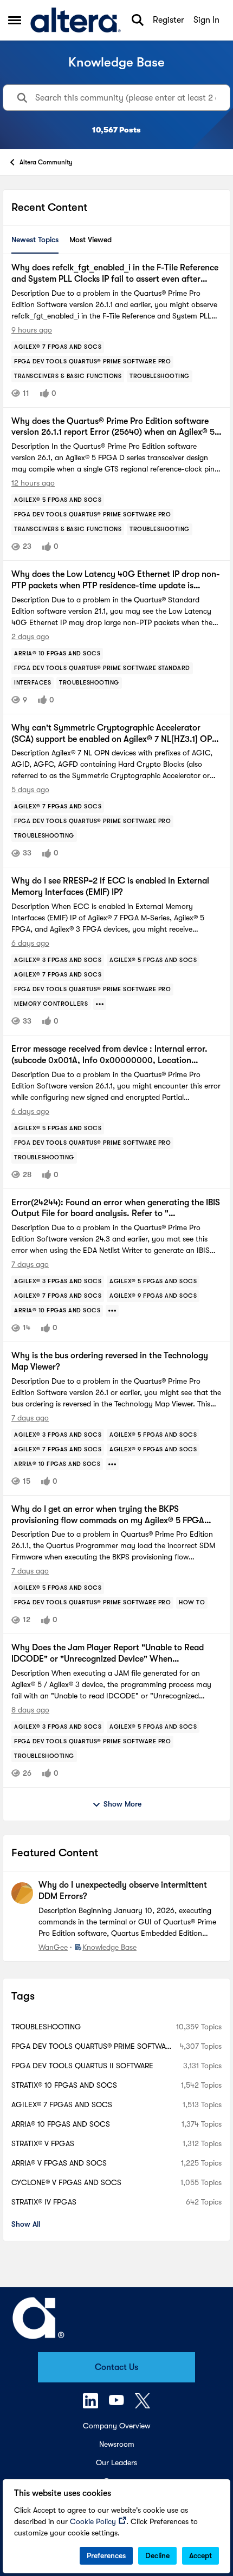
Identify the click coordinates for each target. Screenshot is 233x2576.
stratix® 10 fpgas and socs (64, 2085)
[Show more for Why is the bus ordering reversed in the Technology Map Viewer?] (112, 1464)
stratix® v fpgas (43, 2143)
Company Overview (116, 2426)
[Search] (138, 20)
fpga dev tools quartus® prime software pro (93, 2047)
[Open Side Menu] (15, 20)
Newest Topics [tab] (35, 240)
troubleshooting (46, 2027)
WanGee (53, 1947)
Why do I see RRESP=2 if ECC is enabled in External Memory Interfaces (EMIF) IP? (110, 887)
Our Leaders (116, 2462)
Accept (200, 2555)
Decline (157, 2555)
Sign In (206, 20)
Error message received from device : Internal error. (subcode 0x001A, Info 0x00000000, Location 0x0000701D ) (109, 1055)
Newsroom (117, 2444)
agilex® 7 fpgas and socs (62, 2104)
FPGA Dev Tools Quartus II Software (82, 2066)
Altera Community (46, 162)
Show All (26, 2224)
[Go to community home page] (76, 20)
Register (169, 20)
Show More (122, 1804)
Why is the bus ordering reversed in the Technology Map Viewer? (110, 1361)
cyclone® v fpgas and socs (66, 2182)
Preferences (106, 2555)
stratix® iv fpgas (44, 2202)
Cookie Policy (93, 2521)
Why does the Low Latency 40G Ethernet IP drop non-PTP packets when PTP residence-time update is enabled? (116, 580)
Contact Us (116, 2367)
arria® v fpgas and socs (59, 2163)
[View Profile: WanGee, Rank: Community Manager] (22, 1893)
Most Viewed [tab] (90, 240)
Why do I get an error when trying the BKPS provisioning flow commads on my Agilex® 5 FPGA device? (108, 1515)
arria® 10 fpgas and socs (61, 2124)
